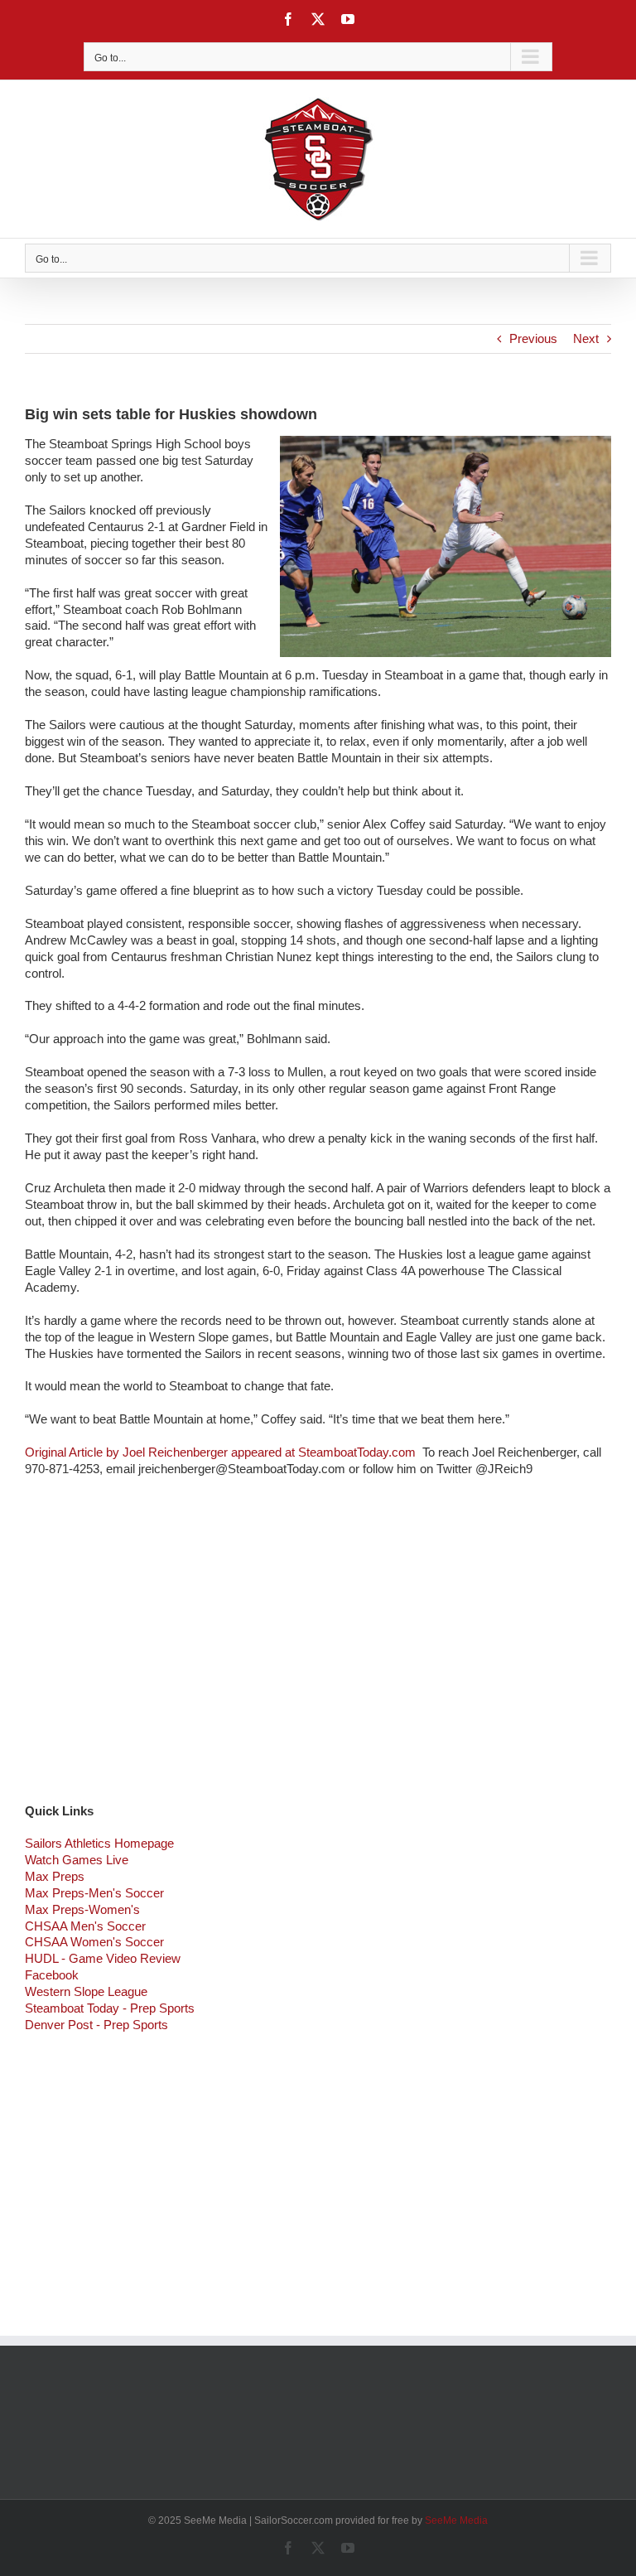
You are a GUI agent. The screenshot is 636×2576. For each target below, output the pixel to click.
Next (586, 338)
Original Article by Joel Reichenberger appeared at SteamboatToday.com (222, 1452)
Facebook (52, 1975)
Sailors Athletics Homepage (99, 1843)
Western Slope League (86, 1991)
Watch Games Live (77, 1860)
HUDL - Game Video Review (103, 1958)
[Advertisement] (318, 1651)
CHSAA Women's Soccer (94, 1942)
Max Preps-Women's (82, 1909)
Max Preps (55, 1876)
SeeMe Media (456, 2520)
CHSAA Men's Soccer (85, 1926)
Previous (533, 338)
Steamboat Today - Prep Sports (110, 2008)
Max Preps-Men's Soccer (94, 1893)
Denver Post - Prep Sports (96, 2025)
